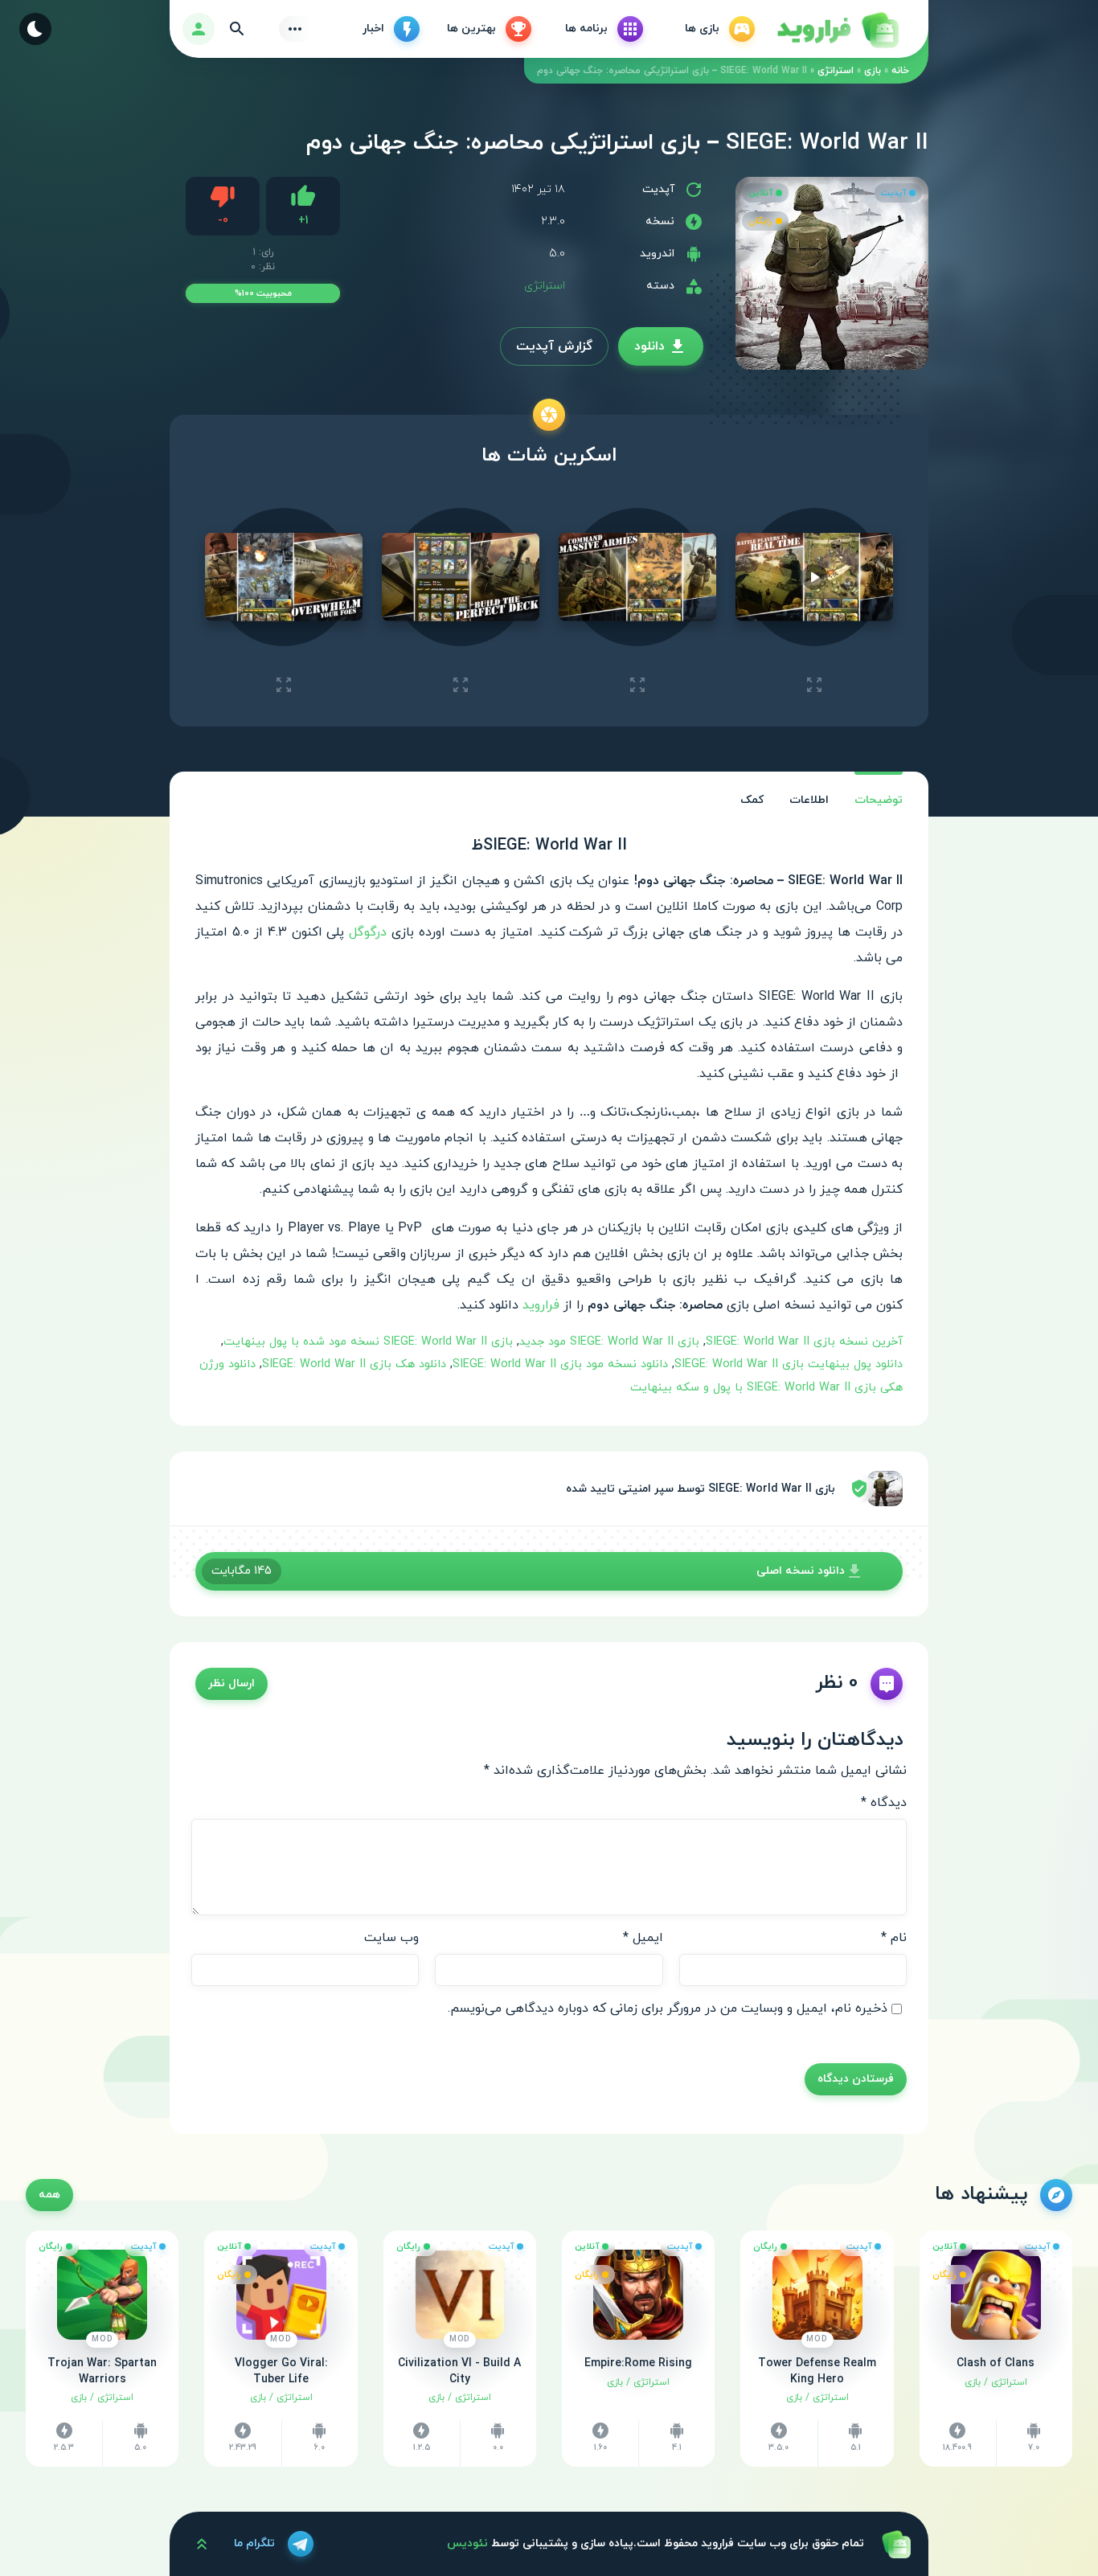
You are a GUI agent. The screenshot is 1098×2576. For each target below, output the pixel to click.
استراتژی (836, 71)
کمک (752, 800)
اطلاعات (809, 800)
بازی (873, 71)
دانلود (649, 346)
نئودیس (467, 2543)
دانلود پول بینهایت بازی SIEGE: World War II (789, 1364)
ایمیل (643, 1938)
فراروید (539, 1305)
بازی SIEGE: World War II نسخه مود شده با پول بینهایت (368, 1342)
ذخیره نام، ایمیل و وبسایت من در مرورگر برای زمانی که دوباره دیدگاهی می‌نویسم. (668, 2009)
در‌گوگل (368, 932)
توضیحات (879, 800)
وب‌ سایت (391, 1938)
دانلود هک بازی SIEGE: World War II (354, 1364)
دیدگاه (884, 1803)
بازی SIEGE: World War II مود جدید (609, 1342)
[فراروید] (837, 29)
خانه (900, 71)
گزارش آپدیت (554, 346)
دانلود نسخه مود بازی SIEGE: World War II (560, 1364)
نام (894, 1938)
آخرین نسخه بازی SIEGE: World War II (804, 1342)
